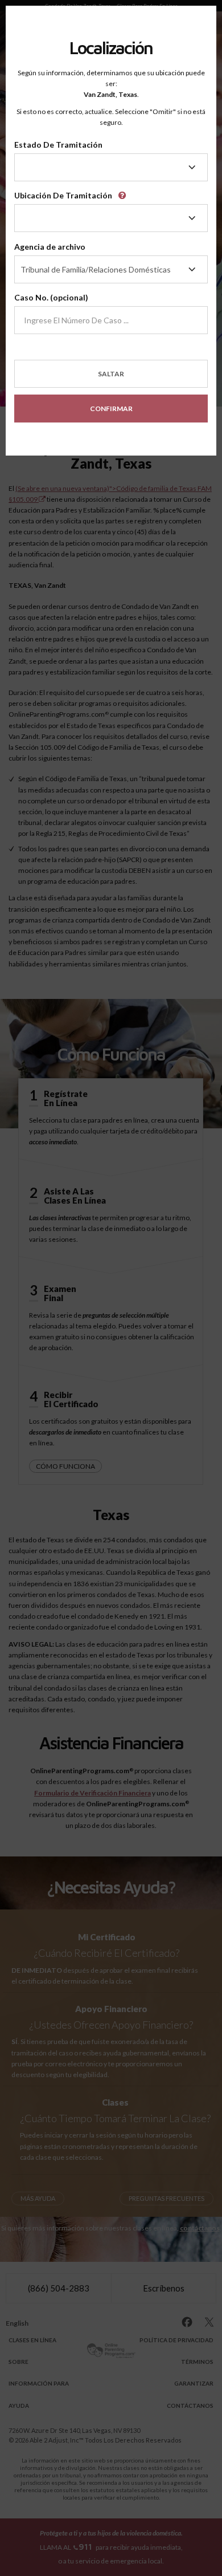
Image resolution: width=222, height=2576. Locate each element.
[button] (124, 192)
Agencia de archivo (50, 247)
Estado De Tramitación (58, 145)
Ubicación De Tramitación (63, 195)
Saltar (111, 374)
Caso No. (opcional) (51, 297)
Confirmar (111, 409)
